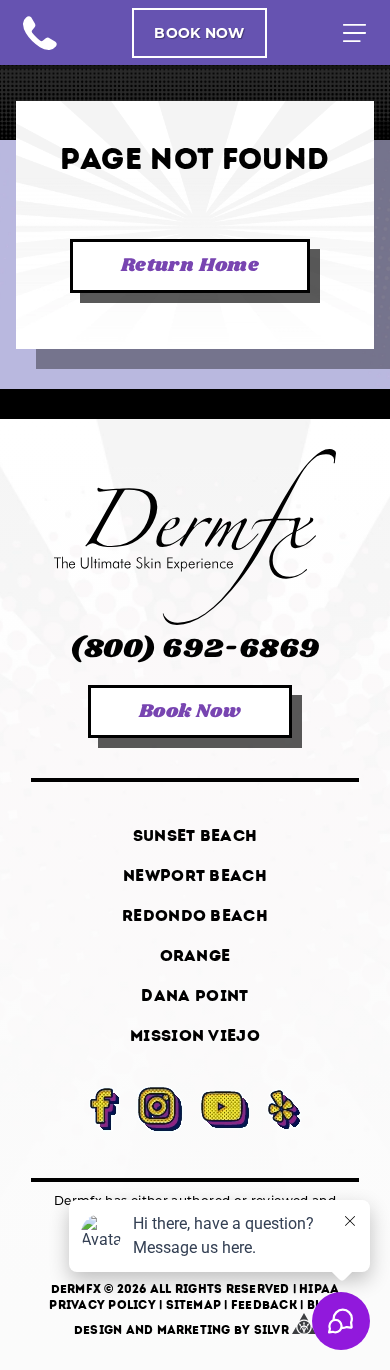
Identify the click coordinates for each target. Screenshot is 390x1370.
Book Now (199, 32)
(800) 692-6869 (40, 33)
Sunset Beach (195, 835)
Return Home (190, 265)
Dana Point (194, 995)
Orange (195, 955)
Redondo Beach (195, 915)
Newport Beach (195, 875)
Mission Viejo (195, 1035)
